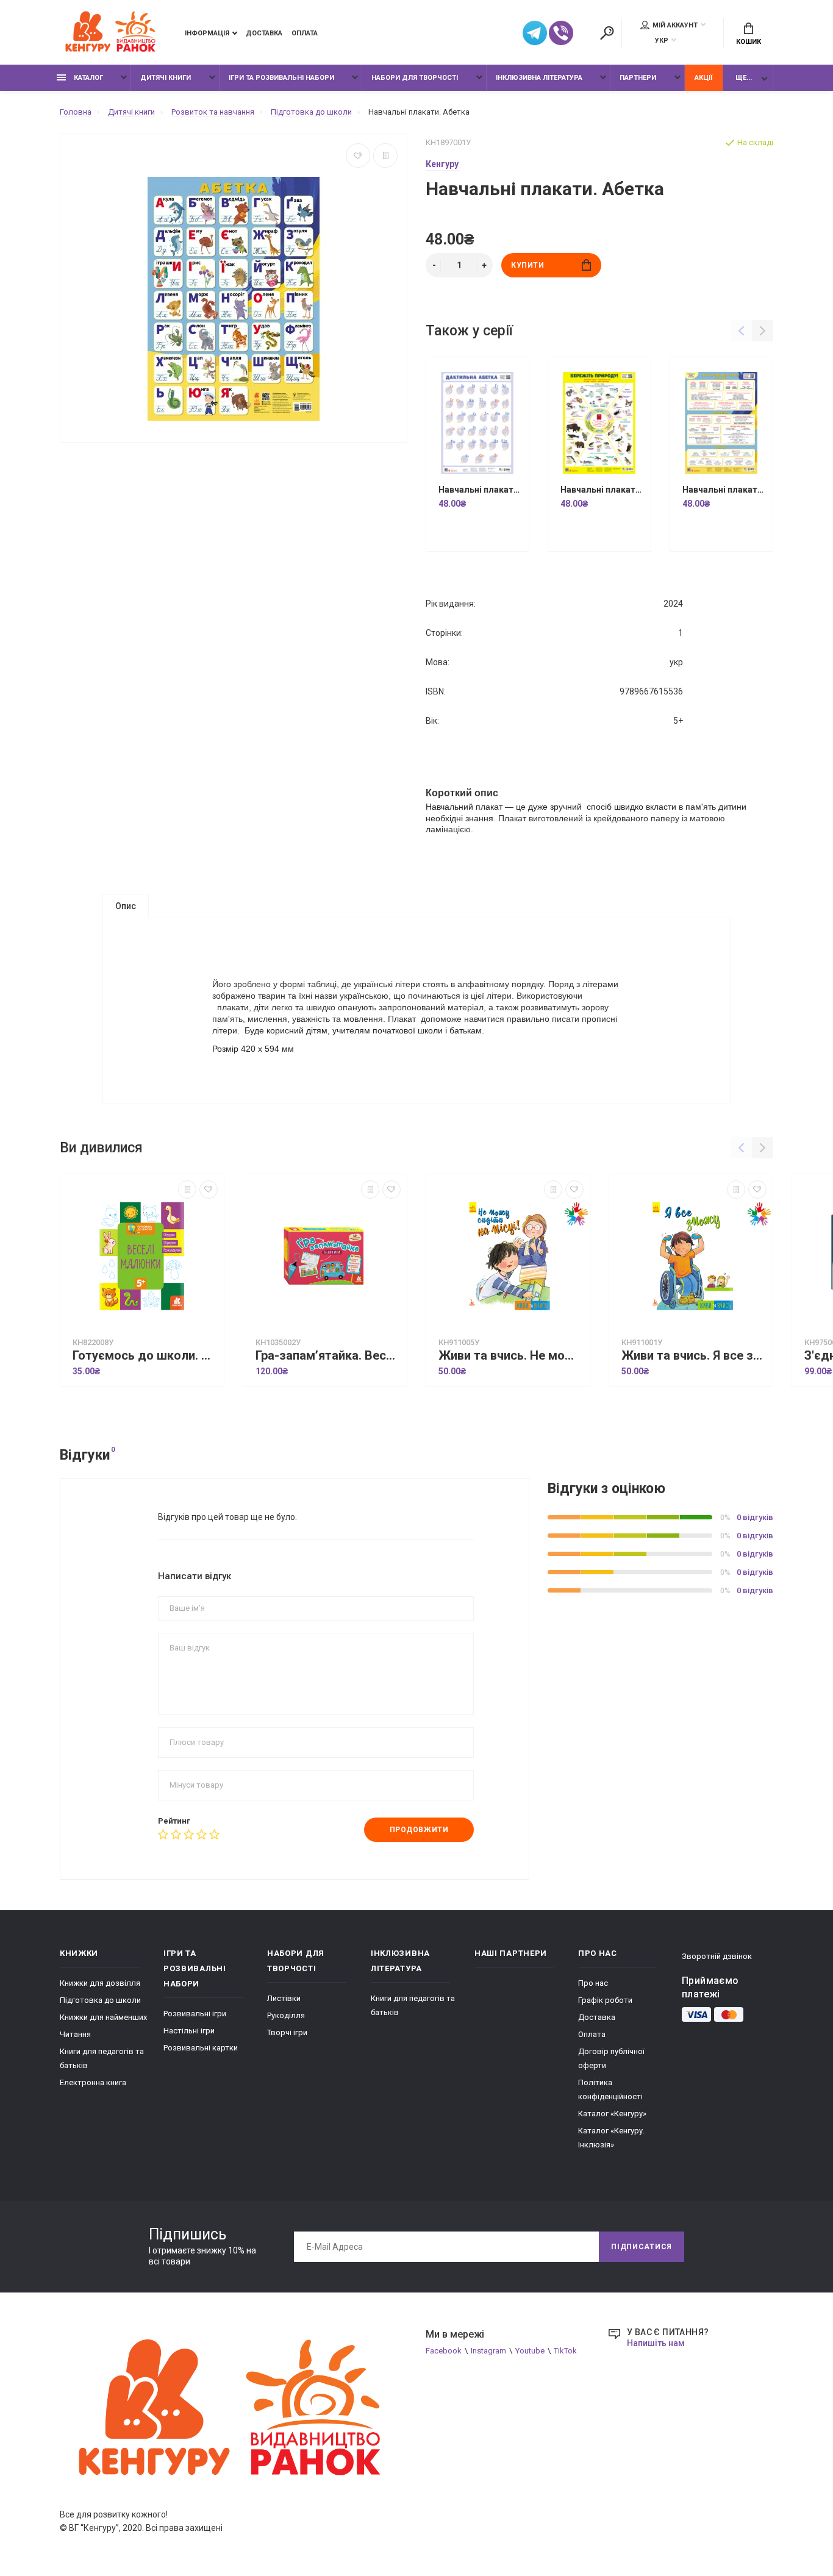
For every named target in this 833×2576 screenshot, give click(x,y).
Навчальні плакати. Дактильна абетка (481, 490)
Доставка (264, 33)
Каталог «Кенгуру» (612, 2114)
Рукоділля (286, 2015)
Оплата (305, 33)
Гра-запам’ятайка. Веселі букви (328, 1356)
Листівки (284, 1998)
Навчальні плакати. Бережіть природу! (602, 490)
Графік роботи (605, 2000)
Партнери (638, 78)
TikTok (565, 2351)
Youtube (530, 2351)
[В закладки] (358, 155)
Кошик (749, 42)
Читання (75, 2034)
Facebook (444, 2351)
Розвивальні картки (201, 2048)
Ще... (744, 78)
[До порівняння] (385, 155)
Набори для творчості (415, 78)
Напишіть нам (656, 2343)
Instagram (488, 2351)
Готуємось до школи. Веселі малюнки (145, 1356)
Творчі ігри (287, 2032)
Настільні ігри (189, 2031)
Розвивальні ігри (195, 2014)
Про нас (593, 1983)
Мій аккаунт (675, 25)
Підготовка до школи (100, 2000)
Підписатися (642, 2247)
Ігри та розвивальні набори (281, 78)
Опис (126, 906)
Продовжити (419, 1830)
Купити (528, 265)
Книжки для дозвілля (100, 1983)
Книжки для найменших (103, 2017)
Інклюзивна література (539, 78)
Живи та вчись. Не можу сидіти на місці (511, 1356)
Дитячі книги (166, 78)
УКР (662, 41)
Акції (703, 78)
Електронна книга (93, 2082)
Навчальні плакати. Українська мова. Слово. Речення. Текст (724, 490)
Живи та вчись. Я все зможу (694, 1356)
